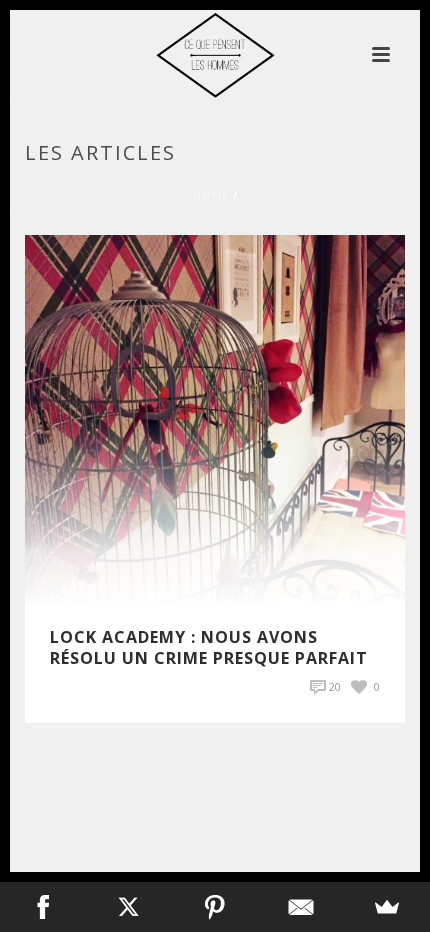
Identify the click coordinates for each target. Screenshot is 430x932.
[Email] (301, 907)
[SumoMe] (387, 907)
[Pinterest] (215, 907)
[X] (129, 907)
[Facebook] (43, 907)
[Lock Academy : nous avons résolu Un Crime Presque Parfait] (215, 419)
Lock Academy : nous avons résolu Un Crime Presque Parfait (209, 647)
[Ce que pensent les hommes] (215, 55)
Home (211, 195)
